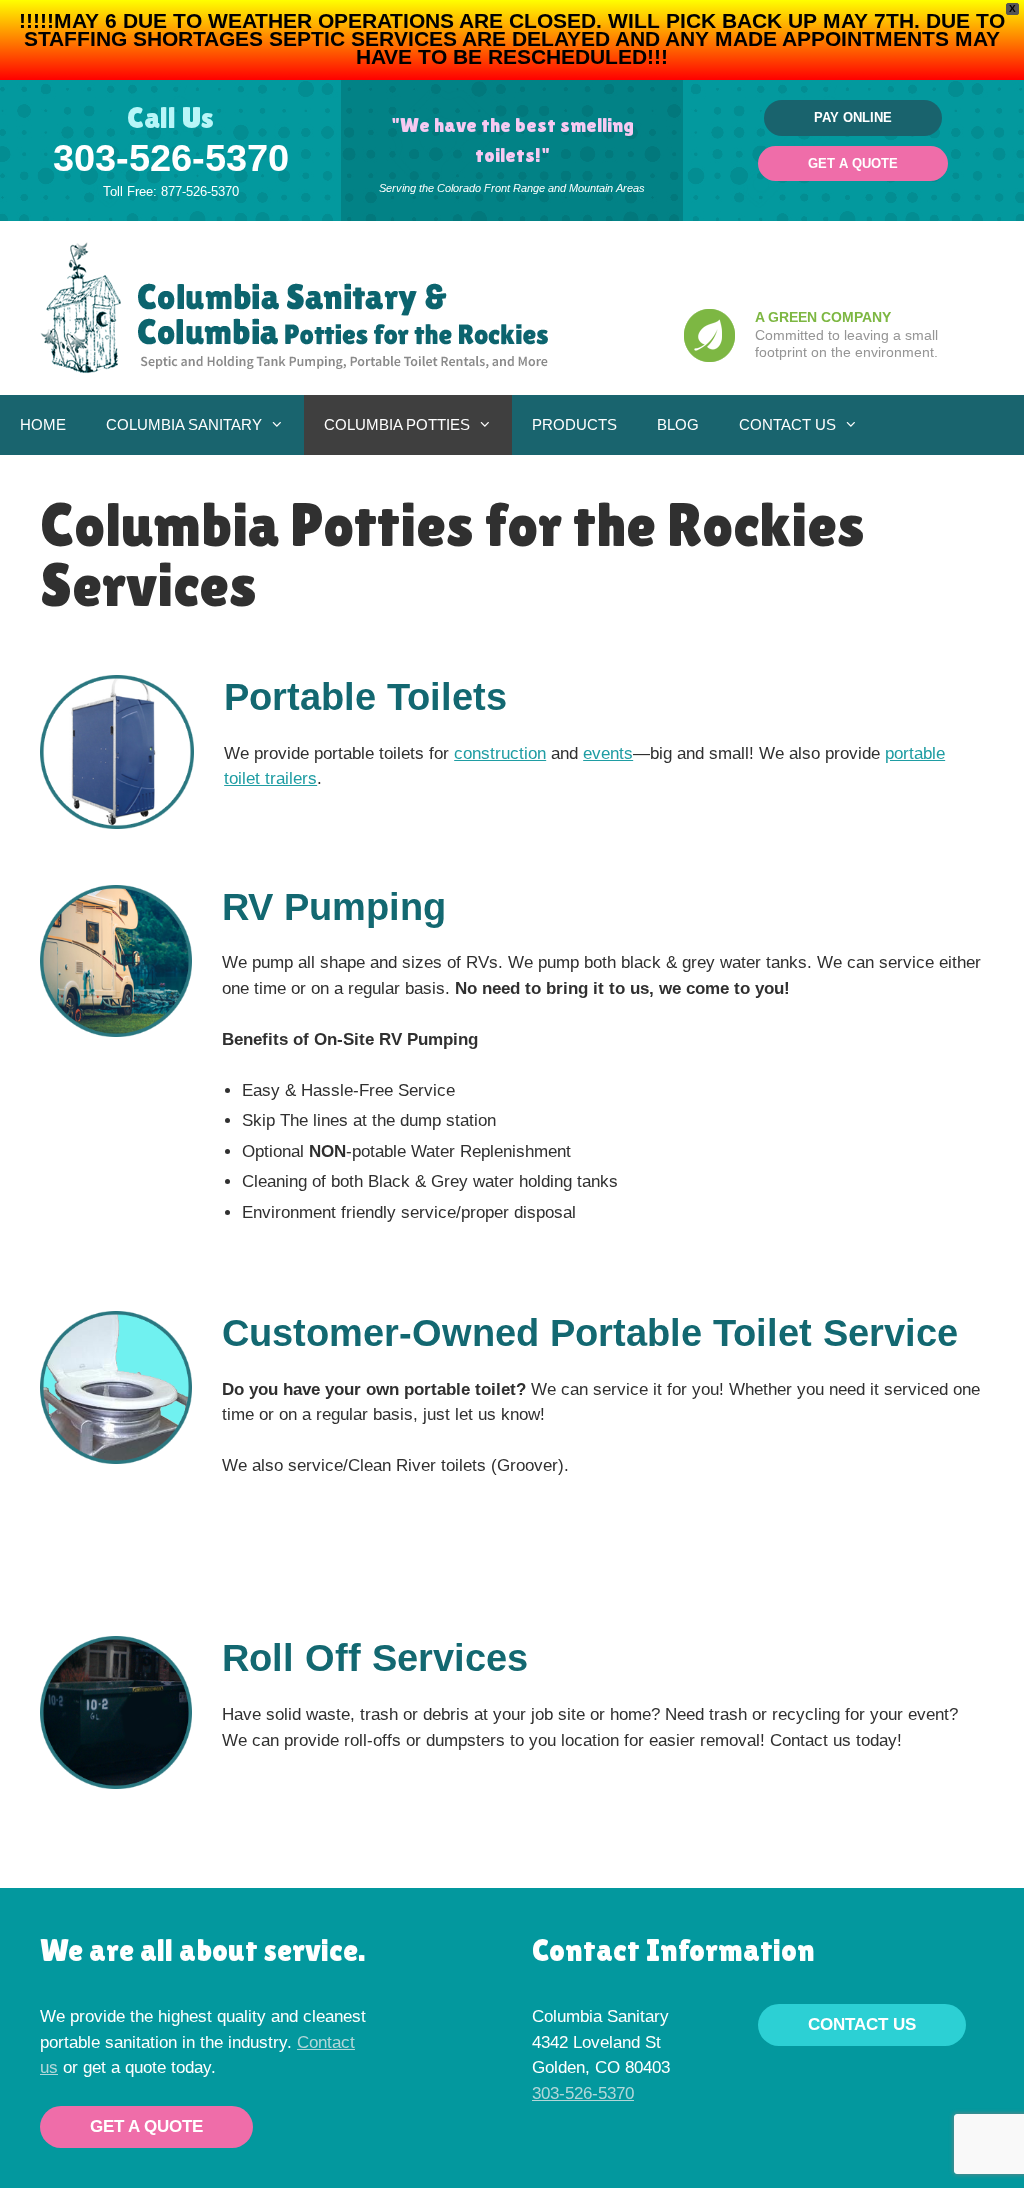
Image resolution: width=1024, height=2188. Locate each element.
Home (43, 424)
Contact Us (787, 424)
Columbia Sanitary (184, 424)
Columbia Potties (397, 424)
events (608, 753)
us (49, 2067)
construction (500, 753)
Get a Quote (853, 163)
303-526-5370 (171, 158)
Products (574, 424)
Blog (678, 424)
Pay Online (853, 117)
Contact (326, 2042)
